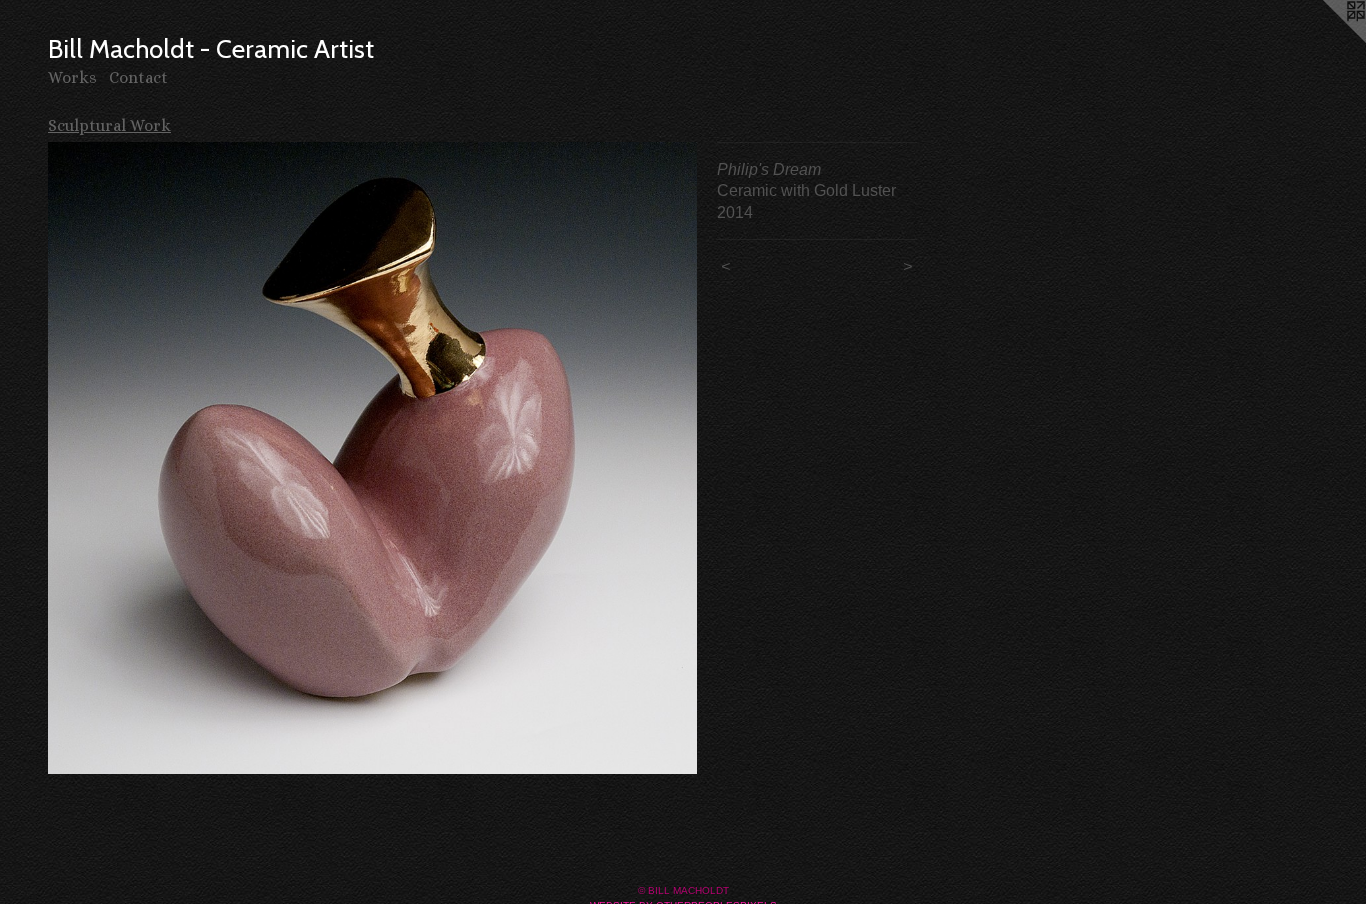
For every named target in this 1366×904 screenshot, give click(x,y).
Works (72, 77)
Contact (138, 77)
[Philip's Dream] (372, 458)
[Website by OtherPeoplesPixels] (1326, 40)
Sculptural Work (109, 125)
